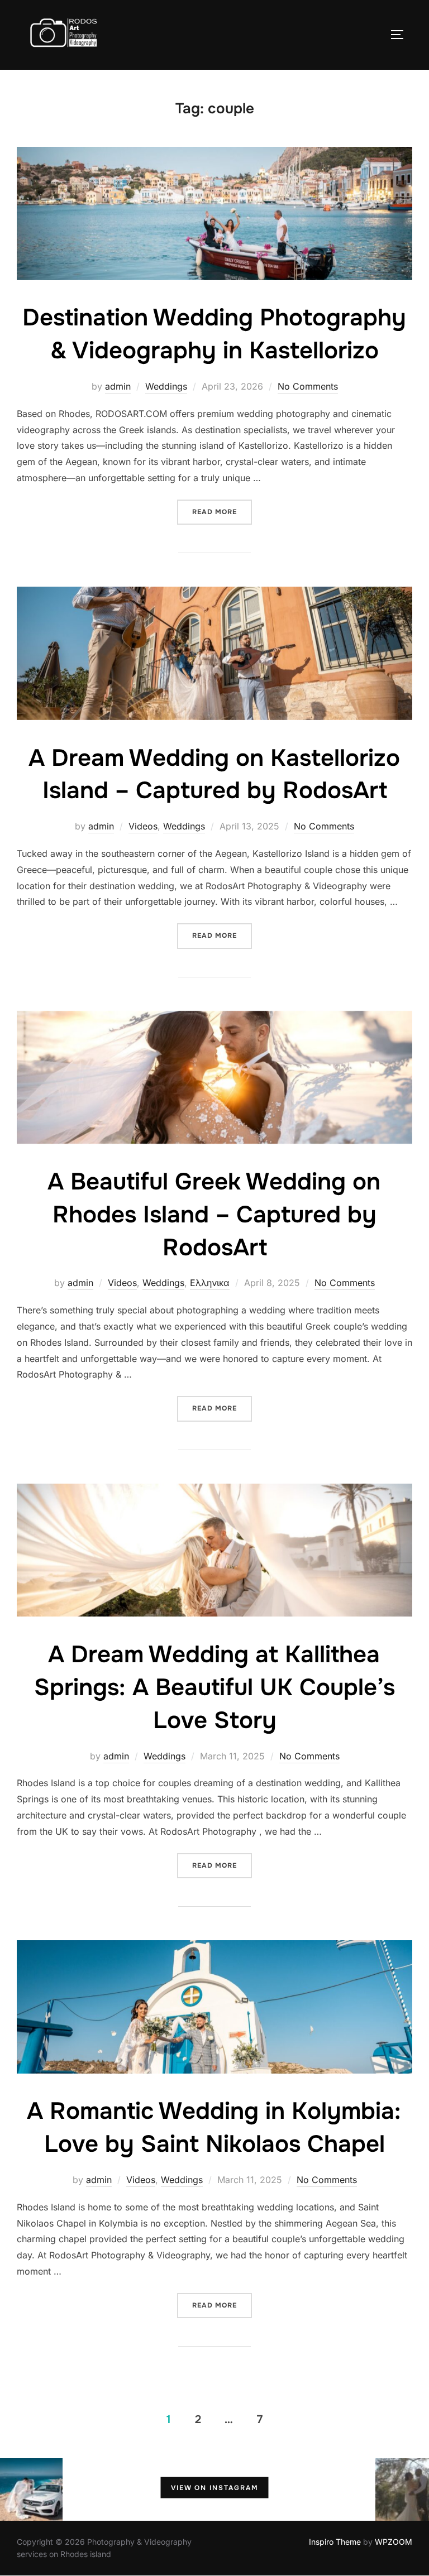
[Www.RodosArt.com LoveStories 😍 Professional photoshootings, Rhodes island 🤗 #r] (94, 2489)
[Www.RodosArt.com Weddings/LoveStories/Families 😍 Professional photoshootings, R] (282, 2489)
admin (118, 386)
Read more (222, 512)
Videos (143, 826)
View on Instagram (215, 2488)
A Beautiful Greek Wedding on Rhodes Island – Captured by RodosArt (214, 1215)
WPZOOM (394, 2542)
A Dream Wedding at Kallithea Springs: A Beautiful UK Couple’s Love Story (214, 1687)
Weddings (166, 386)
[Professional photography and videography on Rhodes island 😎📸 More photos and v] (31, 2489)
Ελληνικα (210, 1283)
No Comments (308, 386)
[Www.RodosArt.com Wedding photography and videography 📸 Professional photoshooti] (344, 2489)
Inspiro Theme (335, 2542)
